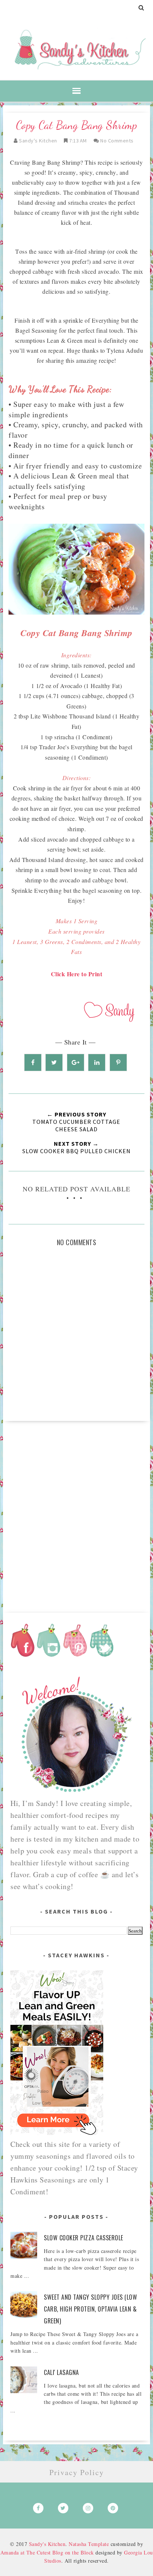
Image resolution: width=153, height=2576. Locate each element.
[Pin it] (118, 1062)
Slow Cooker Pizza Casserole (84, 2238)
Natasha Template (89, 2544)
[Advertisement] (76, 1514)
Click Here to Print (77, 974)
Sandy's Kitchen (47, 2544)
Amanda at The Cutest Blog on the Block (47, 2552)
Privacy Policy (77, 2472)
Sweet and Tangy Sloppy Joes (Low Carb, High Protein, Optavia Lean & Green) (90, 2309)
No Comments (117, 141)
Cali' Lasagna (61, 2372)
